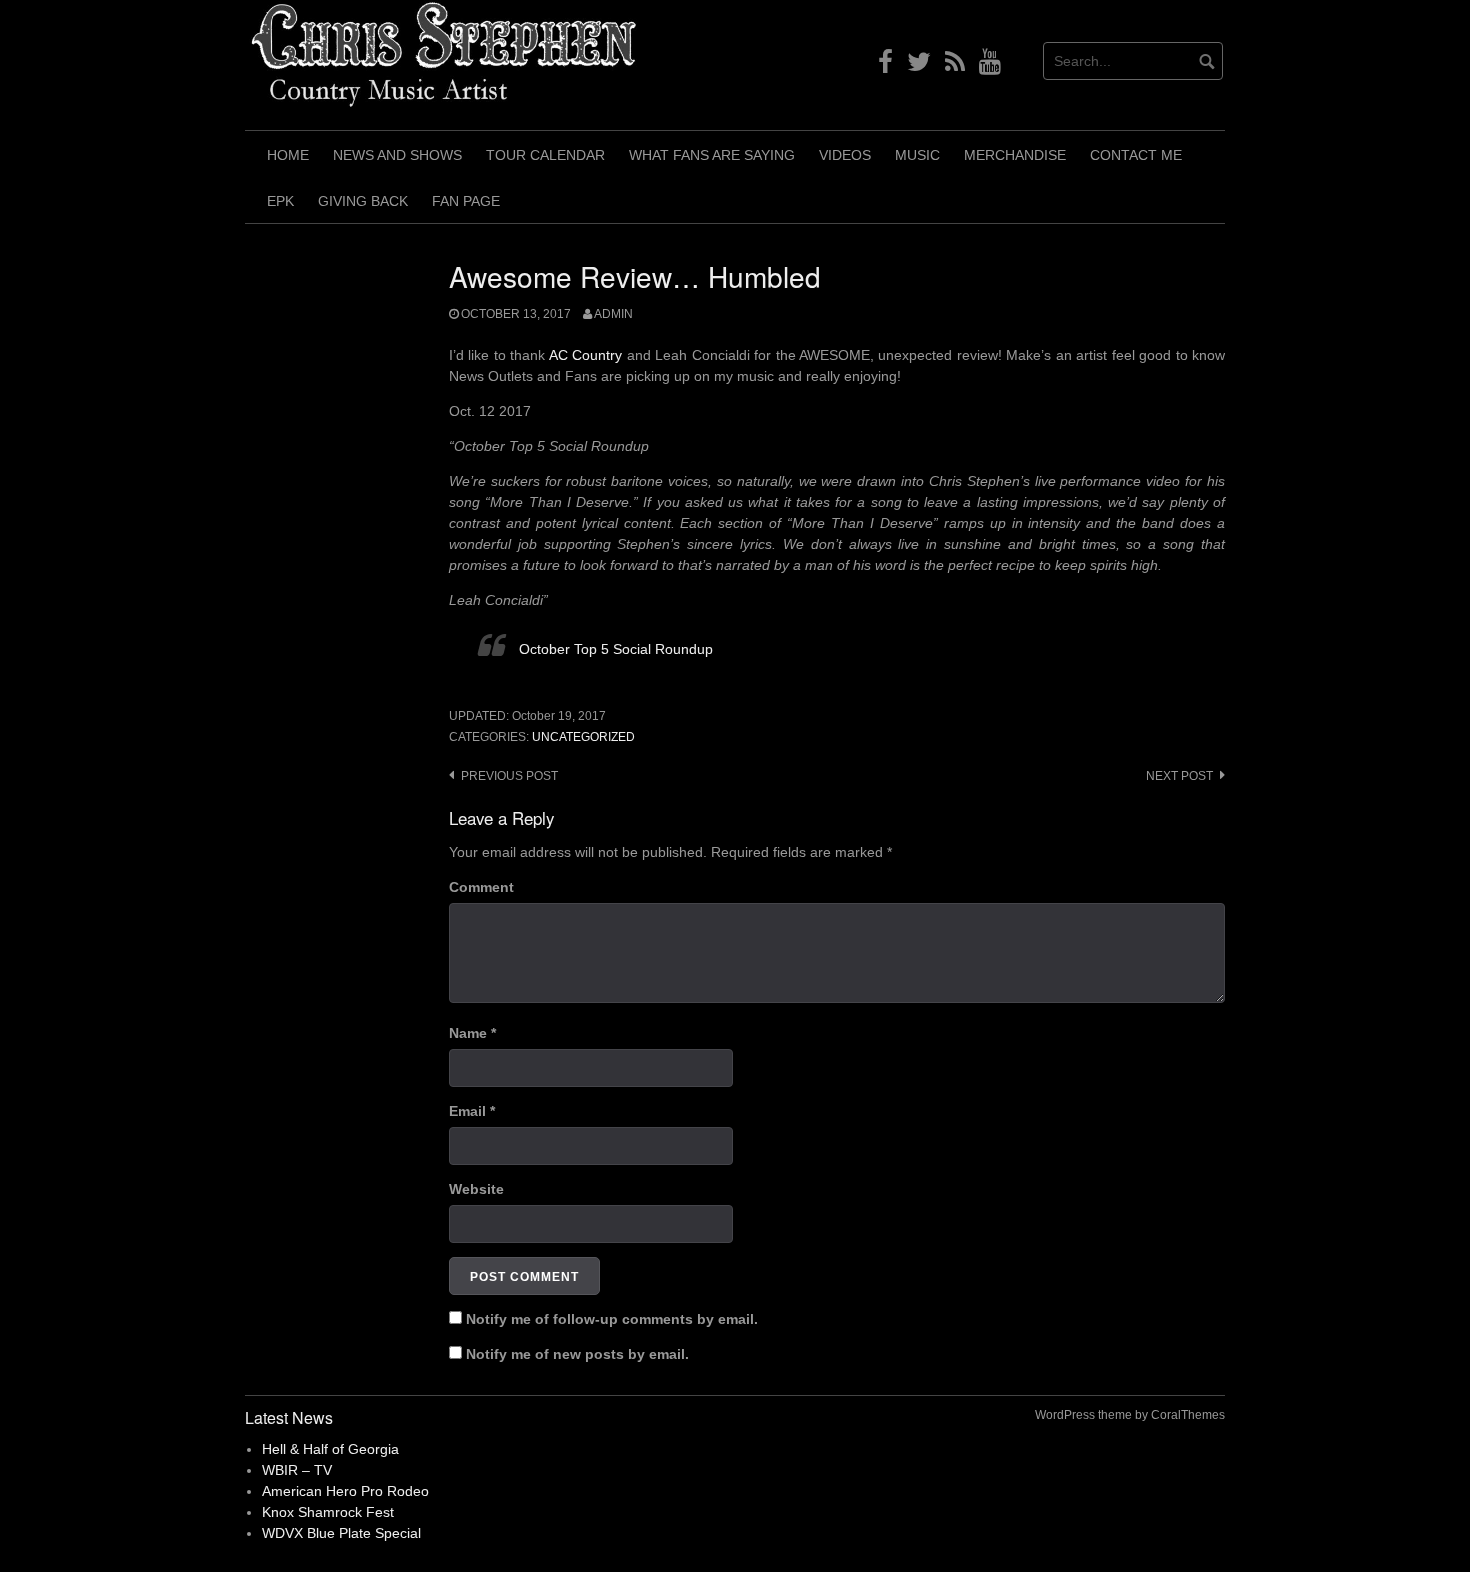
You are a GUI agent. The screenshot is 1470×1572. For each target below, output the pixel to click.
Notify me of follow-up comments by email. (612, 1319)
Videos (845, 155)
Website (476, 1189)
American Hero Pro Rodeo (345, 1491)
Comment (481, 887)
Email (472, 1111)
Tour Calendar (545, 155)
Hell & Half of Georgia (330, 1449)
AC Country (585, 355)
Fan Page (466, 201)
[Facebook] (885, 66)
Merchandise (1015, 155)
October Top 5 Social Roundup (616, 649)
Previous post (509, 776)
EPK (280, 201)
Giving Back (363, 201)
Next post (1179, 776)
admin (613, 314)
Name (472, 1033)
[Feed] (955, 66)
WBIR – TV (297, 1470)
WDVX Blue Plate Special (341, 1533)
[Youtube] (990, 66)
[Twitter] (919, 66)
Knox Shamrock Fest (328, 1512)
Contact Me (1136, 155)
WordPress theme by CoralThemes (1130, 1415)
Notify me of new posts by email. (577, 1354)
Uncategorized (583, 737)
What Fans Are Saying (712, 155)
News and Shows (397, 155)
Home (288, 155)
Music (917, 155)
